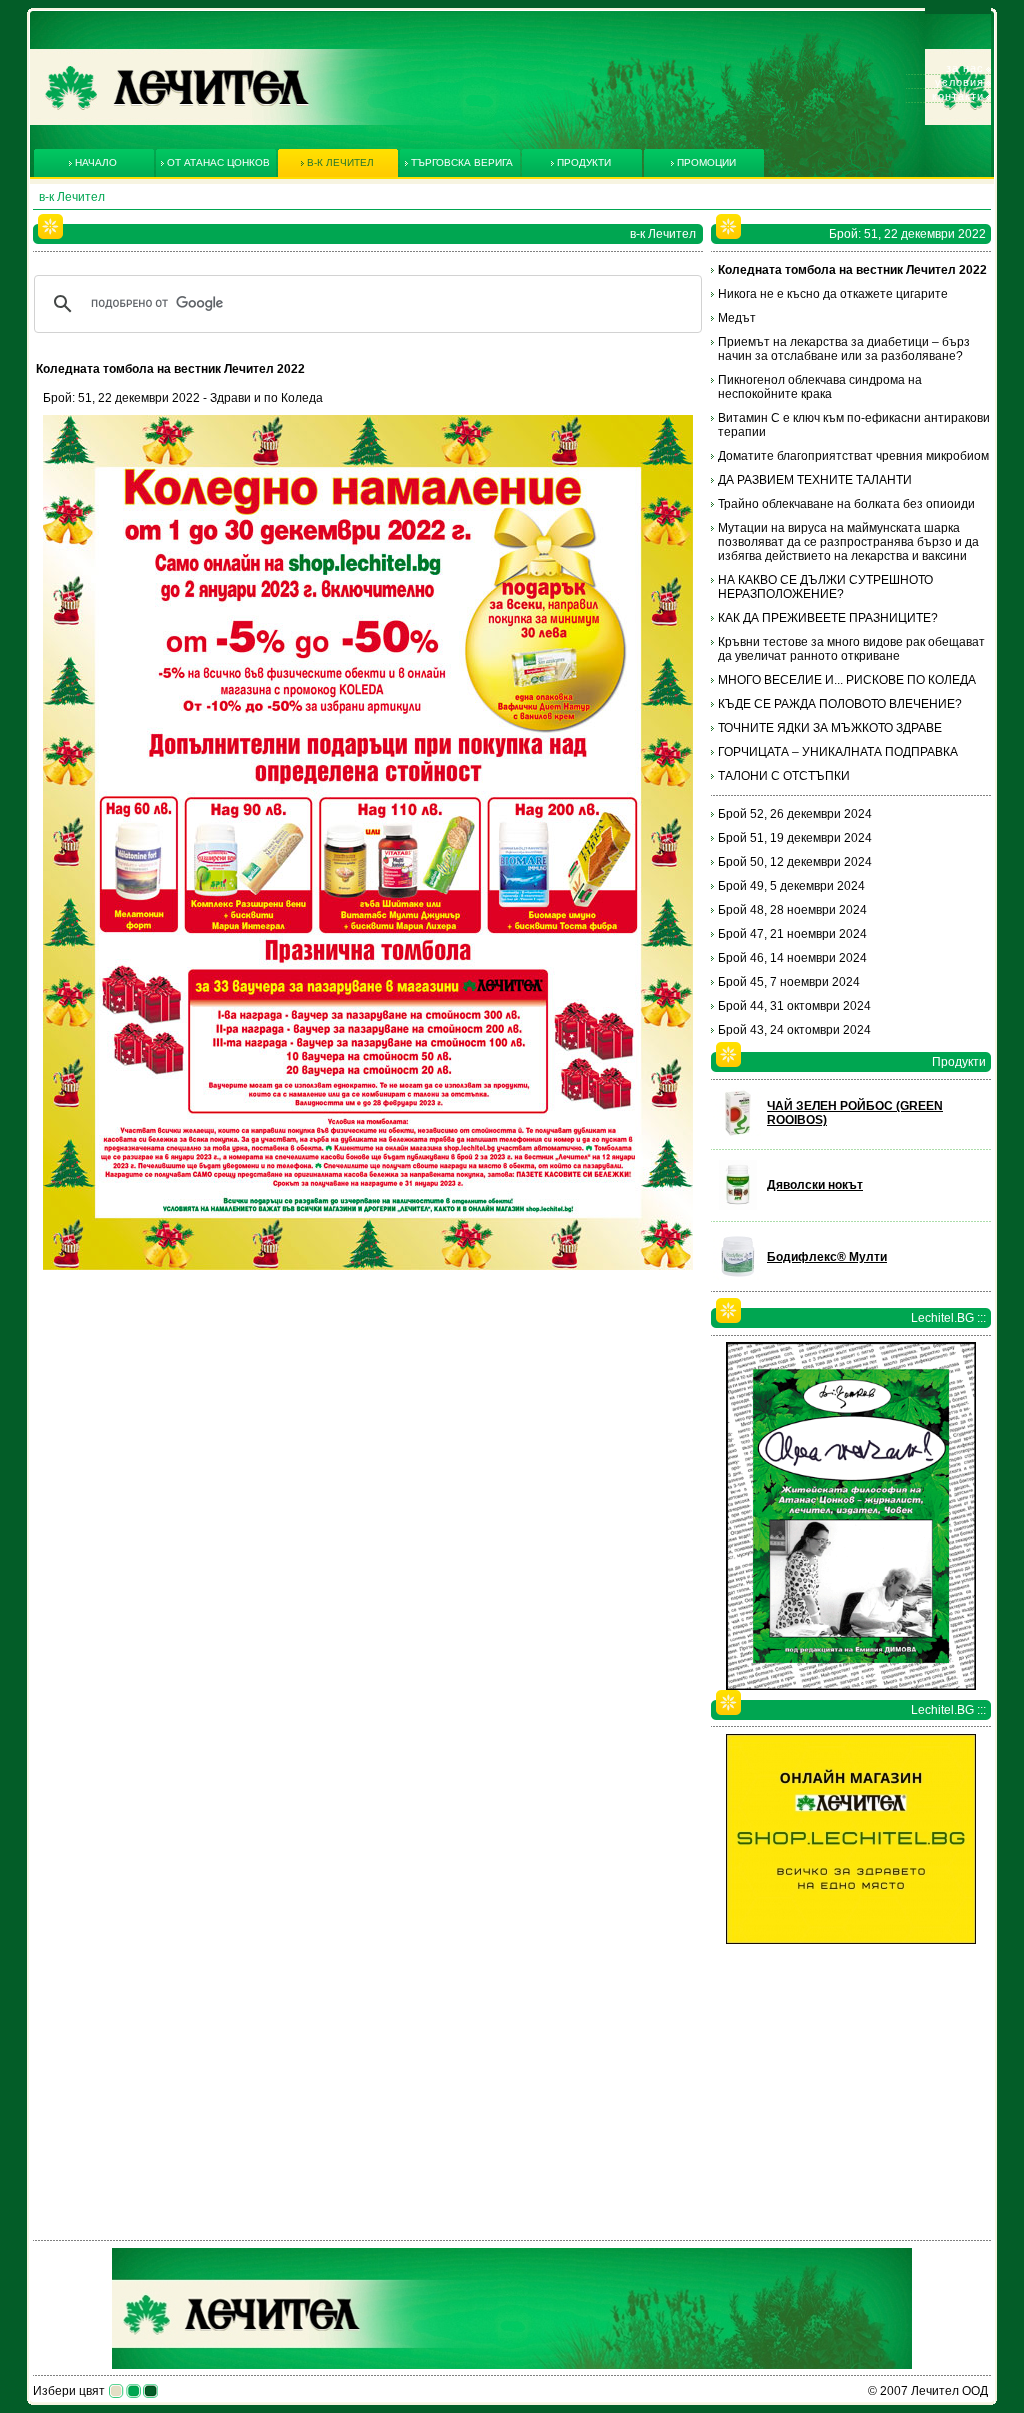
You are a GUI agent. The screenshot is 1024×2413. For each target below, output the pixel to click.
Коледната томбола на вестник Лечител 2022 (852, 270)
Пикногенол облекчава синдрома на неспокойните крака (820, 387)
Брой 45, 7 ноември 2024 (789, 982)
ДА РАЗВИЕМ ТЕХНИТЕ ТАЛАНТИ (815, 480)
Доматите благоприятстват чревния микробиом (853, 456)
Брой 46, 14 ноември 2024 (792, 958)
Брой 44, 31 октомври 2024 (794, 1006)
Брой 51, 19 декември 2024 (795, 838)
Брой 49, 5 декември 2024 (791, 886)
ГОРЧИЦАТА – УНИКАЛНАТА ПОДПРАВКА (838, 752)
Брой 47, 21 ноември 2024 (792, 934)
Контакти (958, 96)
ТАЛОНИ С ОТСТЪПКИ (784, 776)
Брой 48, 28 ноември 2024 (792, 910)
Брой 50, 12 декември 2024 (795, 862)
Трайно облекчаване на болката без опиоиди (846, 504)
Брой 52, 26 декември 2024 (795, 814)
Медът (737, 318)
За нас (965, 68)
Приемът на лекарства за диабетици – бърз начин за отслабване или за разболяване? (844, 349)
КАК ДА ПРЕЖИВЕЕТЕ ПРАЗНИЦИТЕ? (828, 618)
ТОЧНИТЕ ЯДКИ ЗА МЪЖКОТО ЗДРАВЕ (830, 728)
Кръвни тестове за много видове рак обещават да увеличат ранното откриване (851, 649)
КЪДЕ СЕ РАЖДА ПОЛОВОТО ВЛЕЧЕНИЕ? (840, 704)
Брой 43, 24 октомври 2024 (794, 1030)
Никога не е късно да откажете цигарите (833, 294)
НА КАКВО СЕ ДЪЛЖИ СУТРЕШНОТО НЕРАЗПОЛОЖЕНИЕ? (825, 587)
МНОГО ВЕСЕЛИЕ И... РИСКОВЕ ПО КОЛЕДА (847, 680)
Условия (959, 82)
